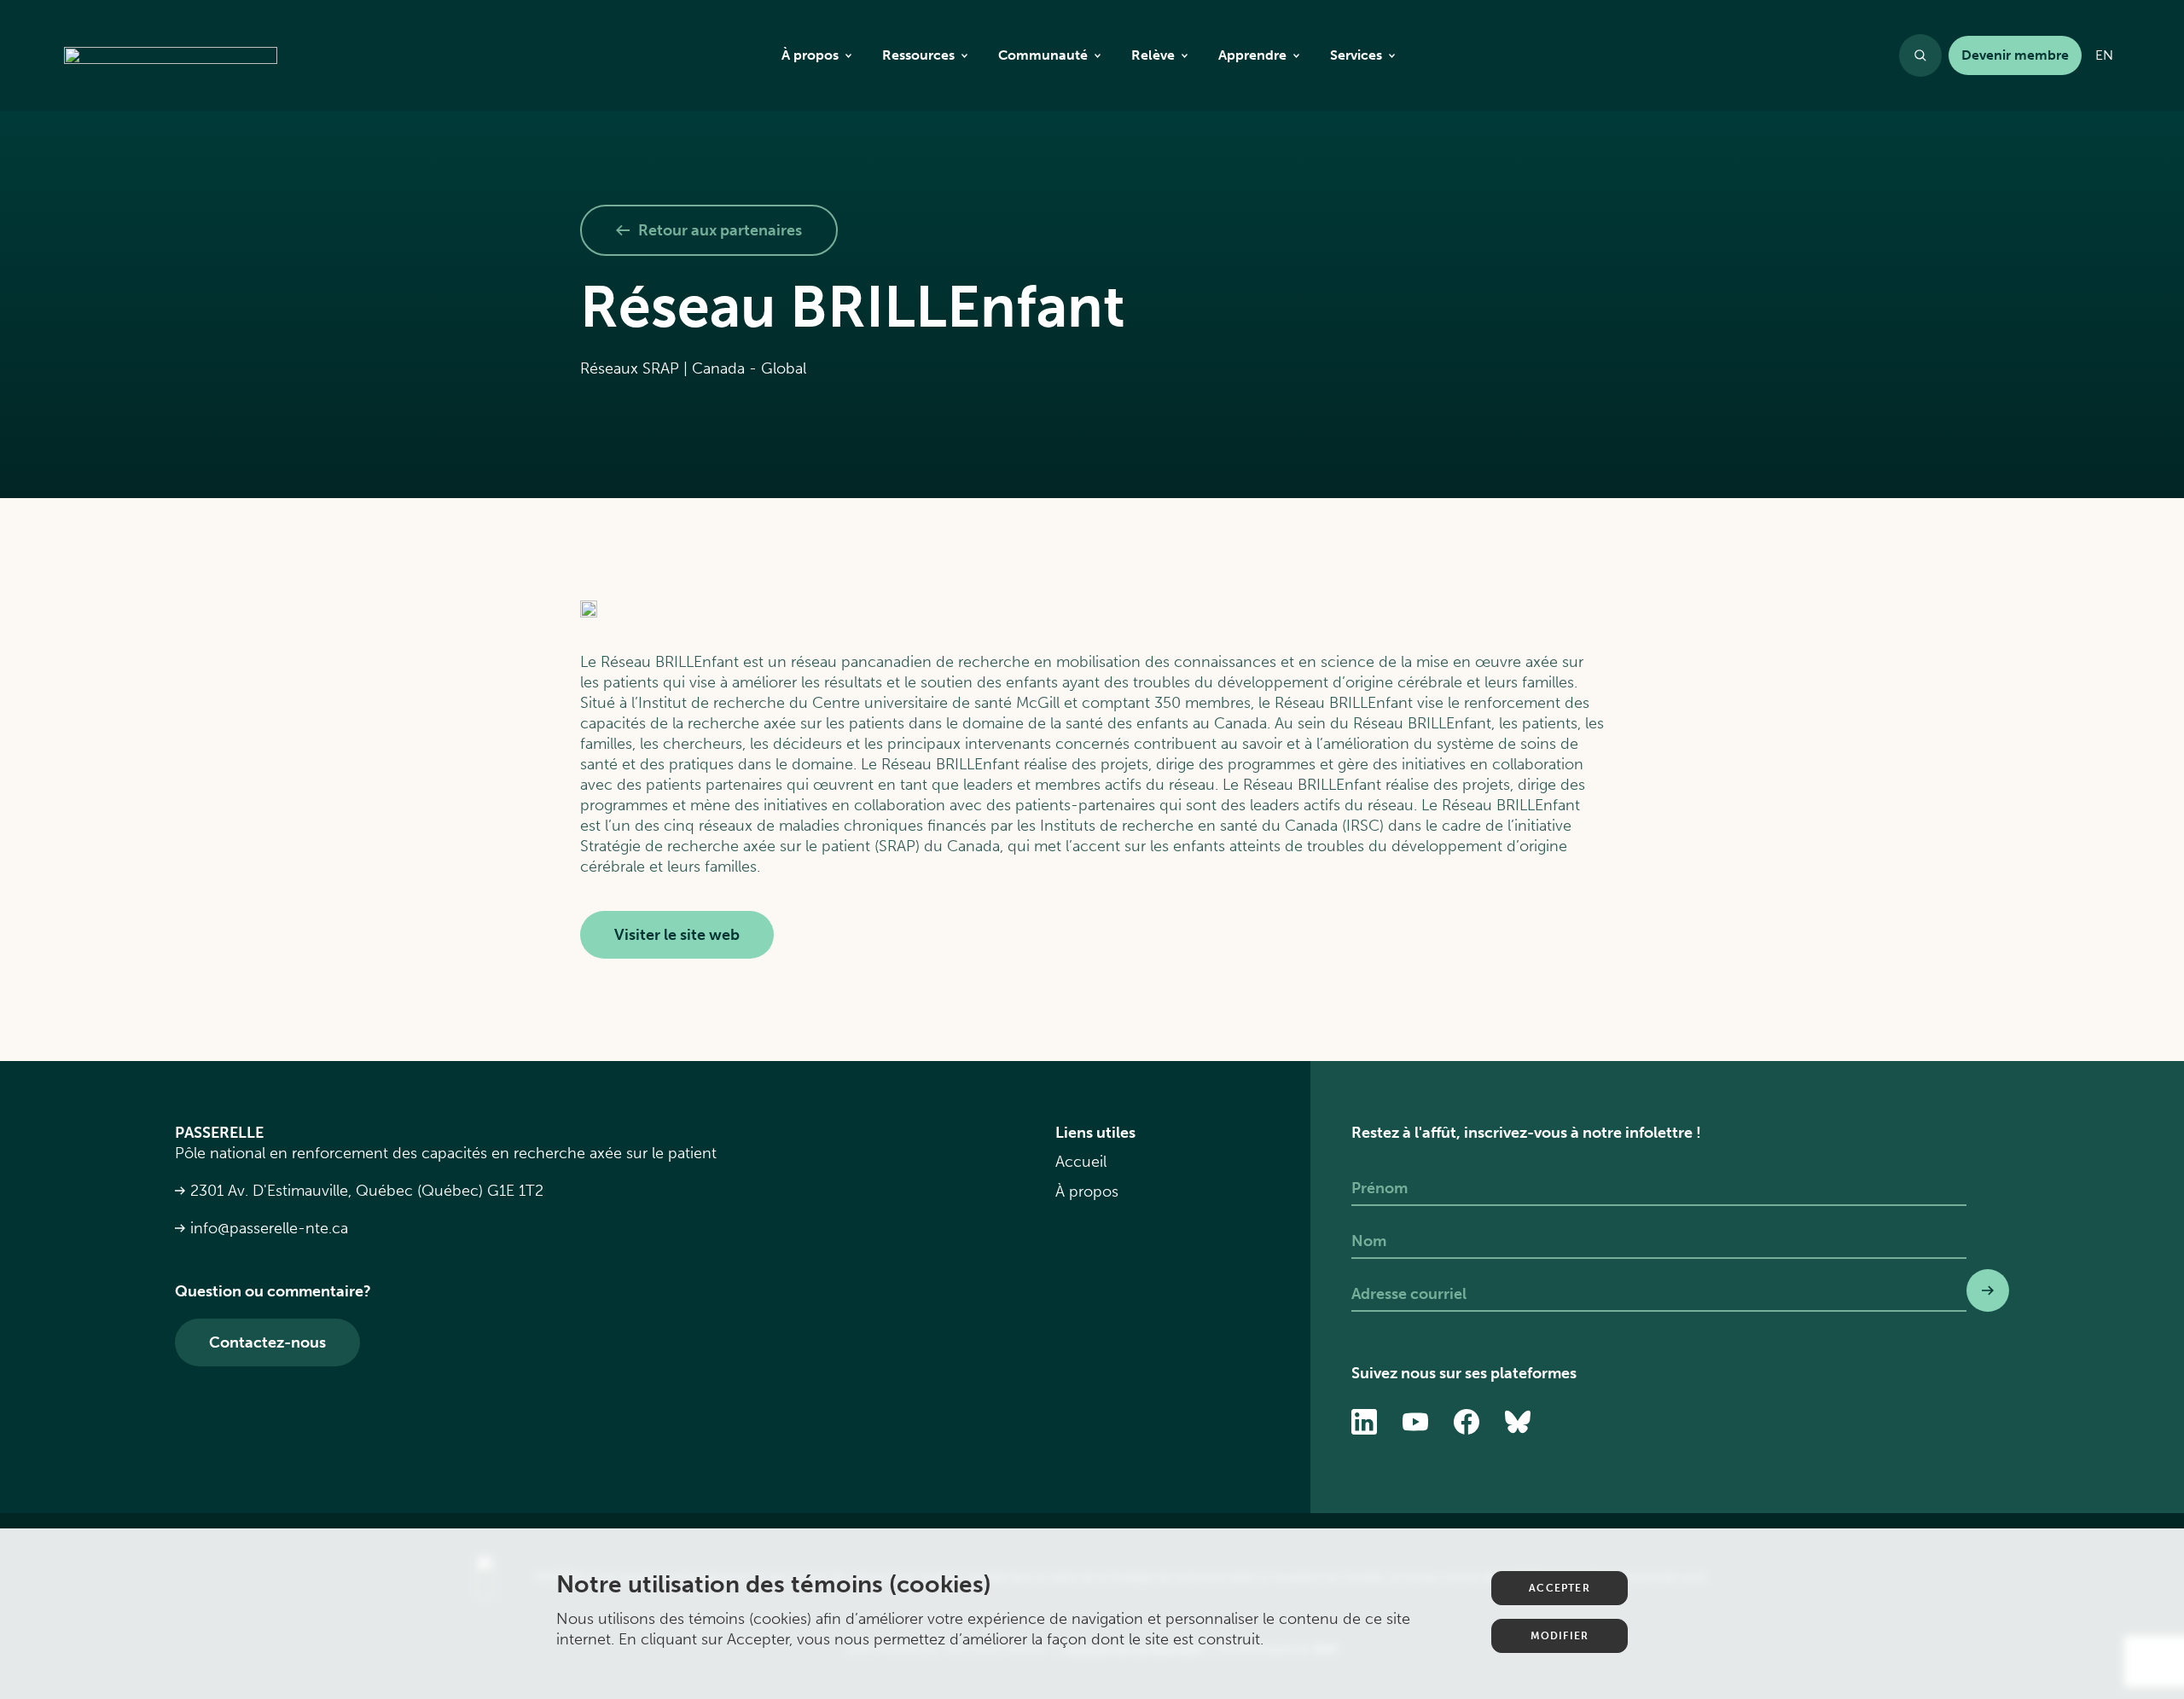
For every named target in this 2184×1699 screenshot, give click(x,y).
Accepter (1560, 1588)
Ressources (918, 55)
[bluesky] (1518, 1422)
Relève (1153, 55)
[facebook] (1467, 1422)
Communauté (1043, 55)
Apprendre (1252, 55)
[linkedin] (1364, 1422)
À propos (810, 55)
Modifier (1560, 1636)
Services (1356, 55)
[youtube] (1415, 1422)
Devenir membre (2015, 55)
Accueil (1081, 1162)
